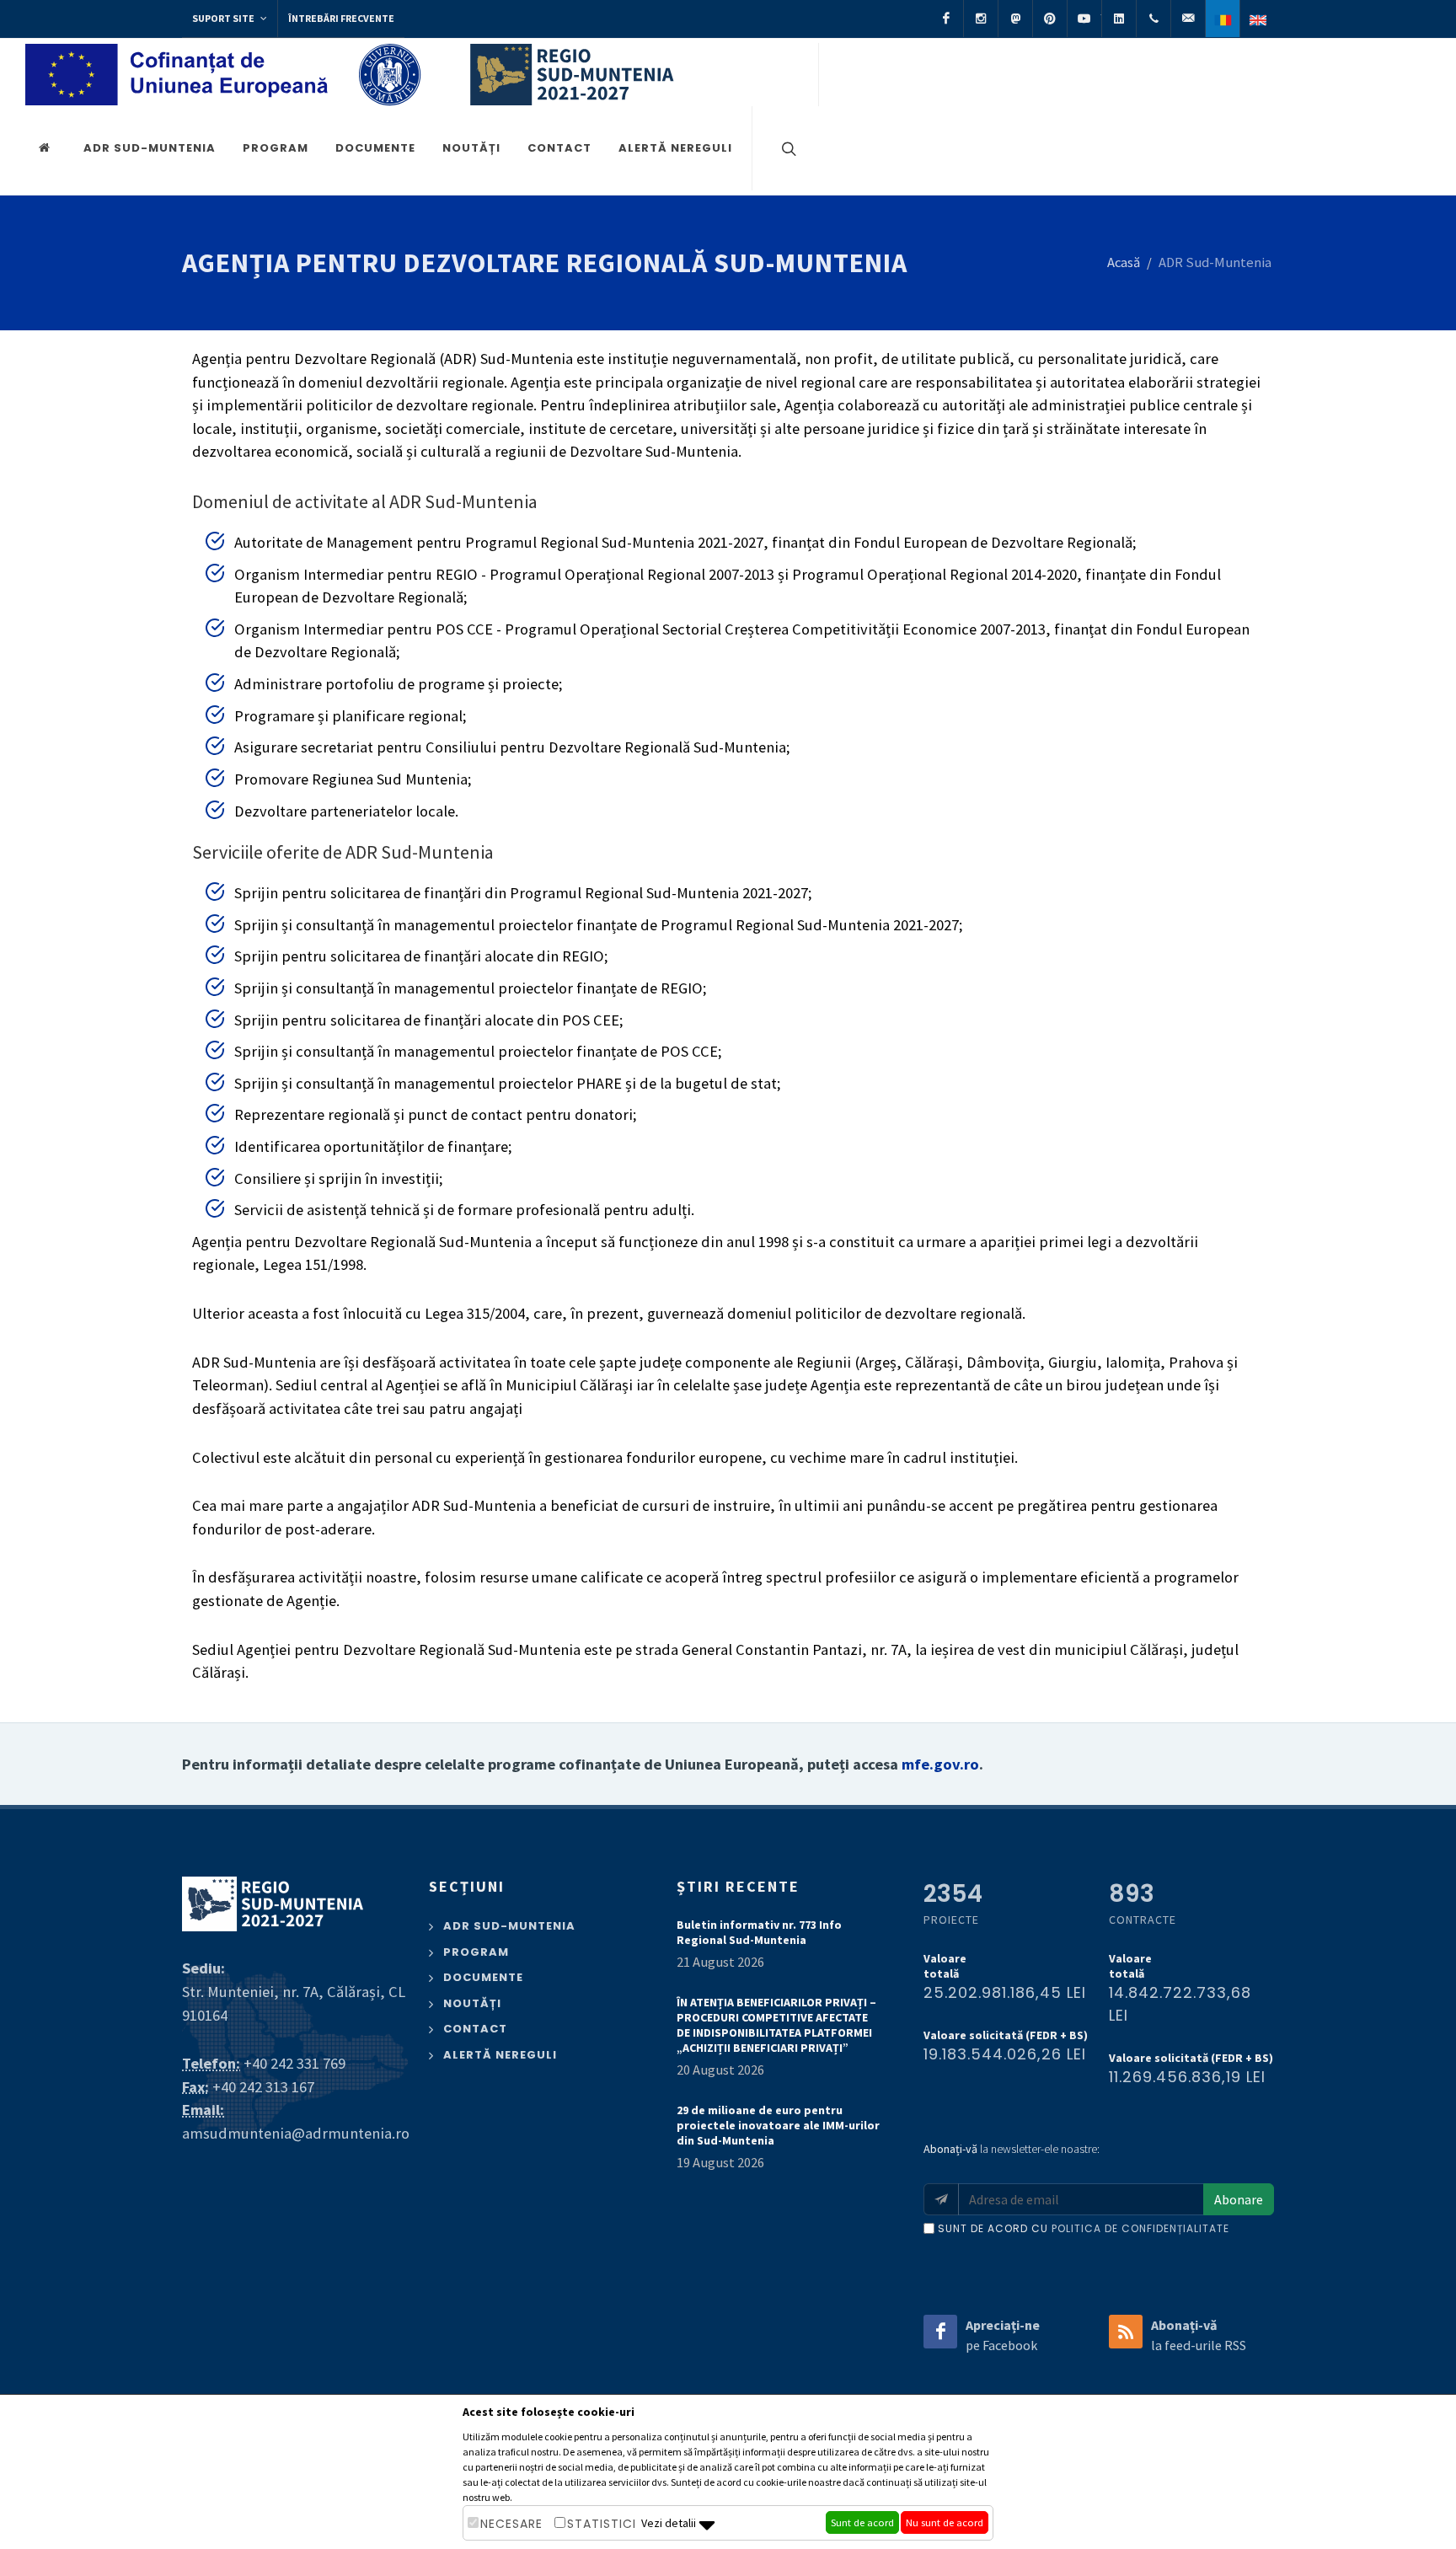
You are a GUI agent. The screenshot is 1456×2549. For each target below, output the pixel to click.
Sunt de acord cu (1084, 2228)
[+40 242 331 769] (1154, 19)
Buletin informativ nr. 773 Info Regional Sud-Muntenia (759, 1932)
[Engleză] (1257, 19)
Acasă (1124, 262)
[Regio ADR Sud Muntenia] (47, 148)
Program (276, 148)
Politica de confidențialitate (1140, 2228)
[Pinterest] (1050, 19)
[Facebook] (946, 19)
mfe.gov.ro (940, 1764)
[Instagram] (981, 19)
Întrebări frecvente (341, 18)
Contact (559, 148)
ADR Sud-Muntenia (150, 148)
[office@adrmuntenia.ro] (1188, 19)
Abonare (1239, 2199)
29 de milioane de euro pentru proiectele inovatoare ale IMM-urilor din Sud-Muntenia (778, 2125)
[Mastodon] (1015, 19)
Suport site (224, 18)
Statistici (602, 2524)
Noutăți (471, 148)
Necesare (511, 2524)
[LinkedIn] (1119, 19)
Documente (375, 148)
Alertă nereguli (675, 148)
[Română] (1223, 19)
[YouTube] (1084, 19)
